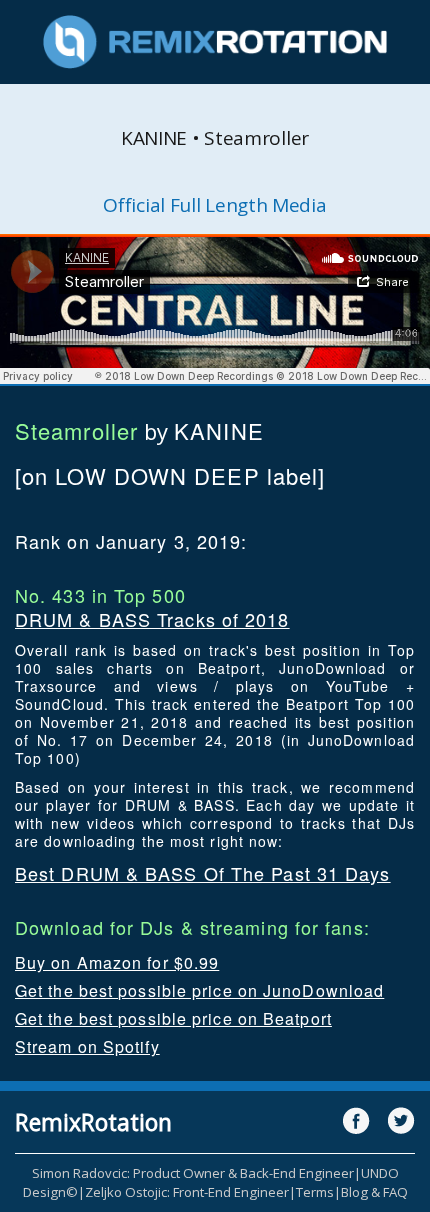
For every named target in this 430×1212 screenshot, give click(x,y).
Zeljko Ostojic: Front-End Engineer (187, 1192)
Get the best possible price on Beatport (173, 1018)
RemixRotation (93, 1122)
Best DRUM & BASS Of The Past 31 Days (203, 873)
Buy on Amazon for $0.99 (117, 962)
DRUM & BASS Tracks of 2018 (152, 619)
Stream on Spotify (87, 1046)
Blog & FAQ (374, 1192)
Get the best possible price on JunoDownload (199, 990)
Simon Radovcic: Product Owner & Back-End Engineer (193, 1173)
